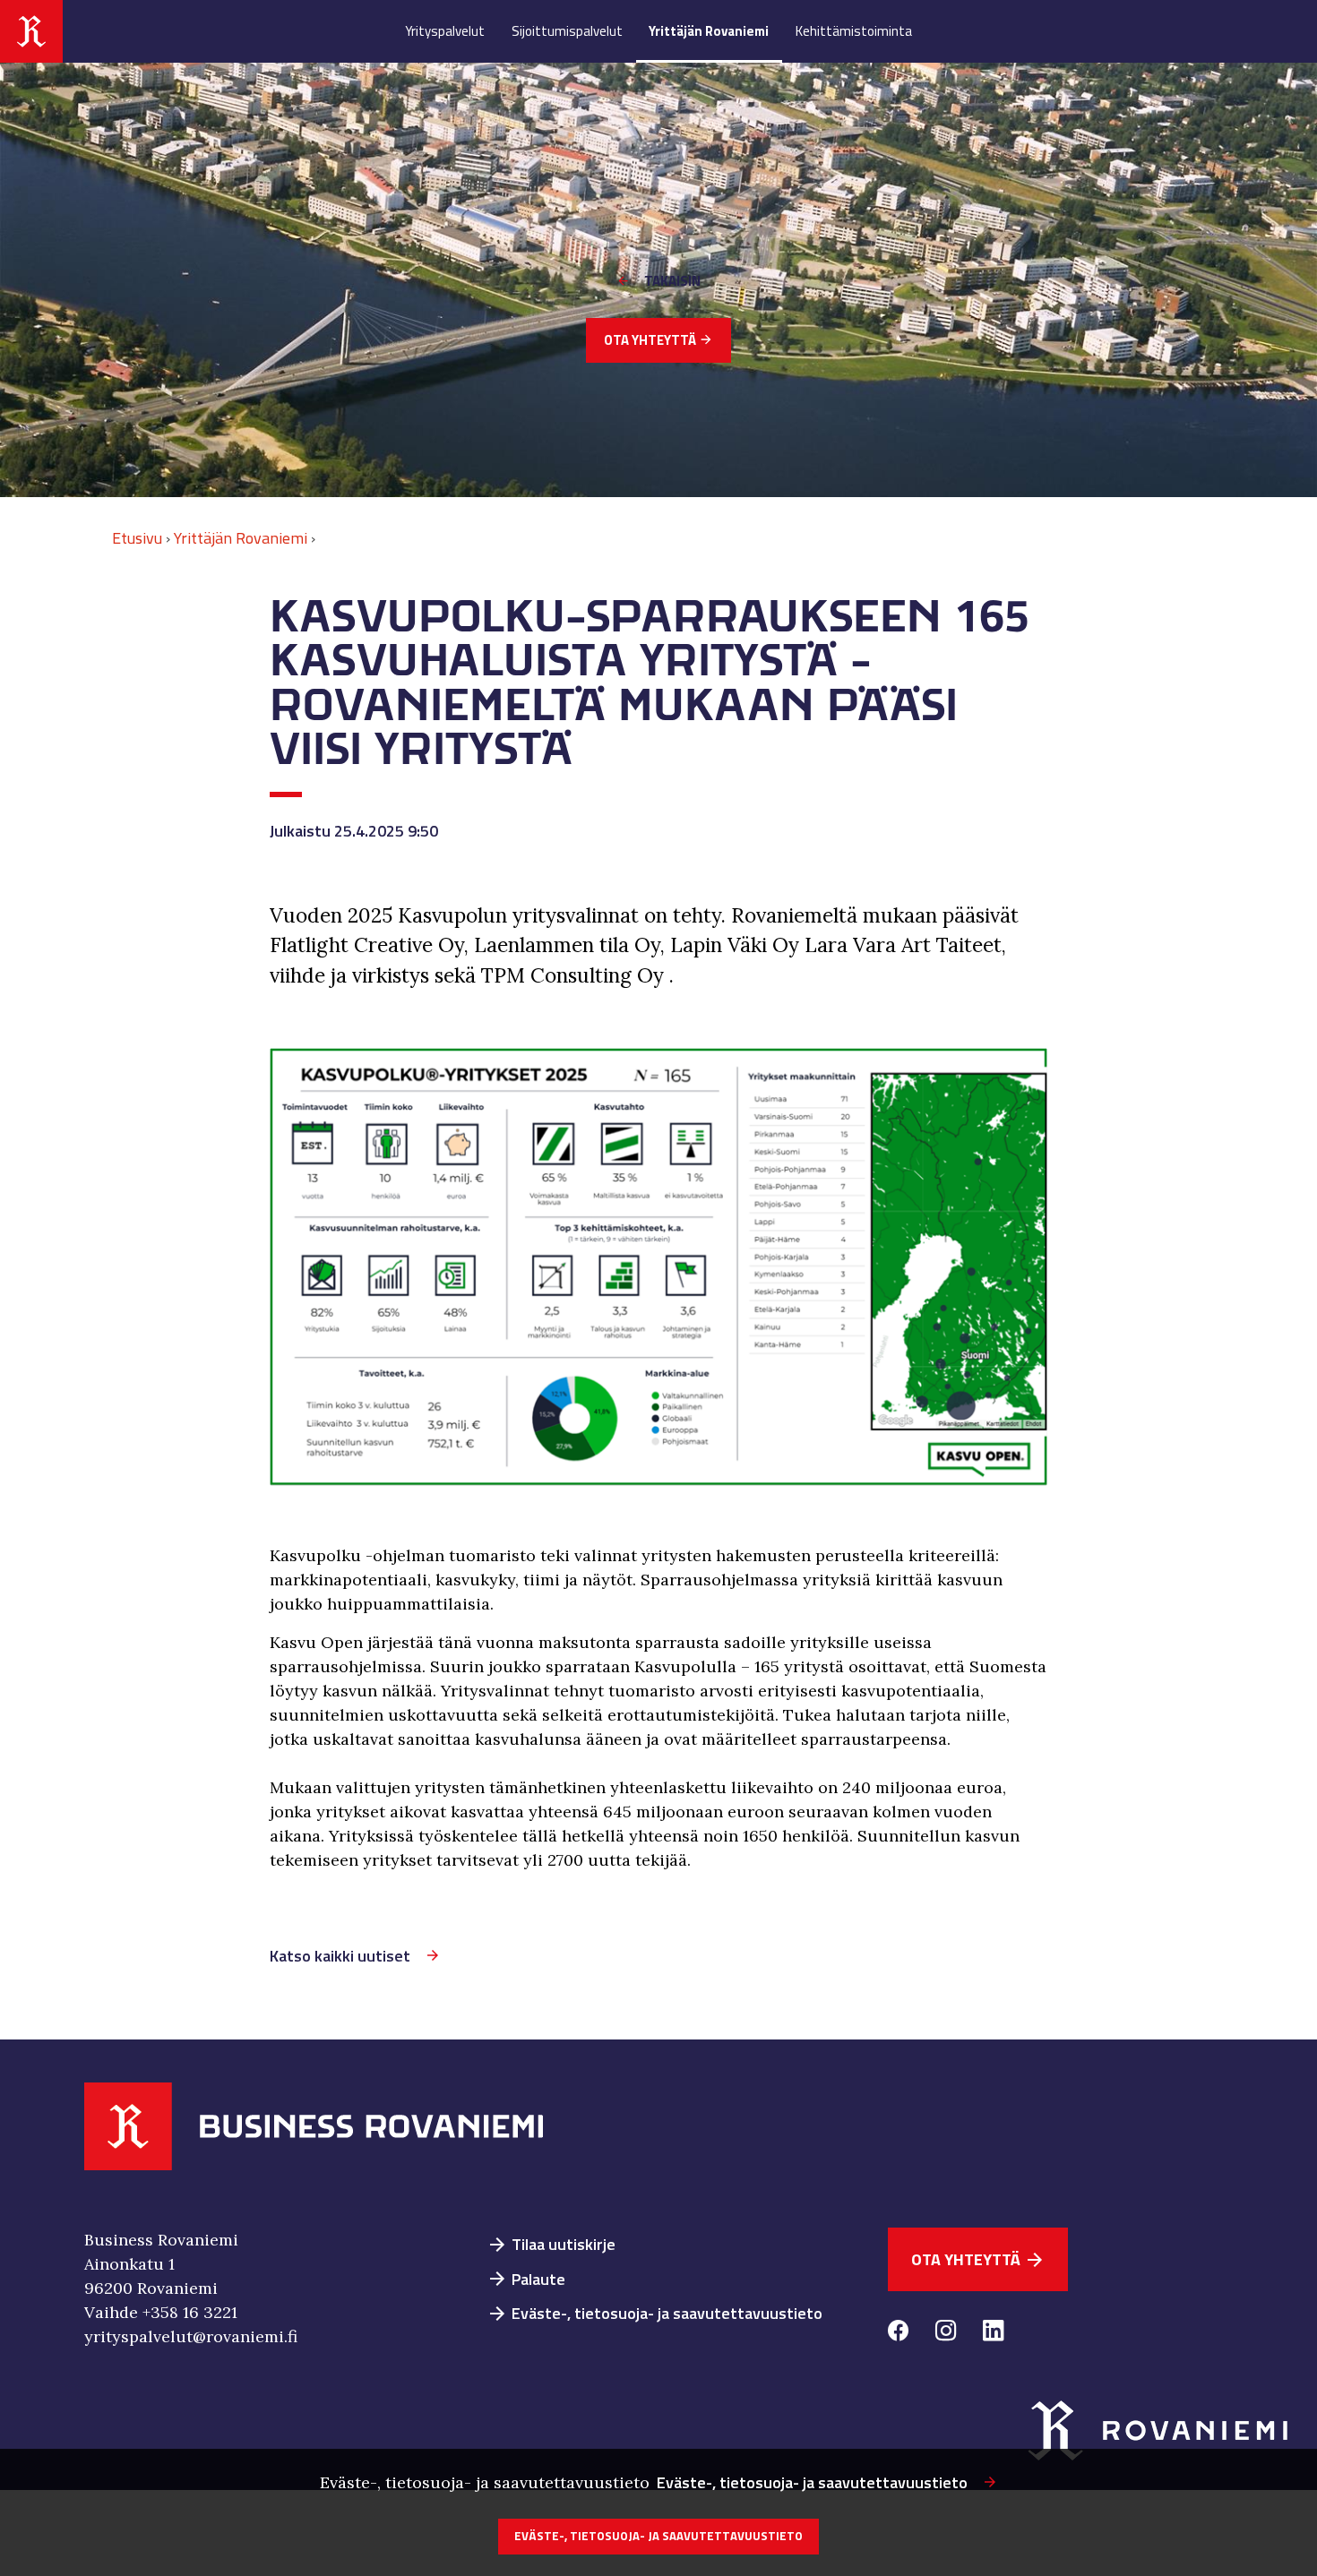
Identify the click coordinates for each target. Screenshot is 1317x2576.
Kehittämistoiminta (854, 31)
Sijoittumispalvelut (567, 31)
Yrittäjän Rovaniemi (709, 31)
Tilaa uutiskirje (551, 2244)
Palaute (526, 2279)
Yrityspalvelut (445, 31)
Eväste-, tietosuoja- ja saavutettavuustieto (654, 2313)
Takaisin (672, 281)
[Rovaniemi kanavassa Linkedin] (993, 2333)
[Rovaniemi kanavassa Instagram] (946, 2333)
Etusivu (137, 538)
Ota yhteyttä (658, 340)
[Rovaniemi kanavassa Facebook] (898, 2333)
